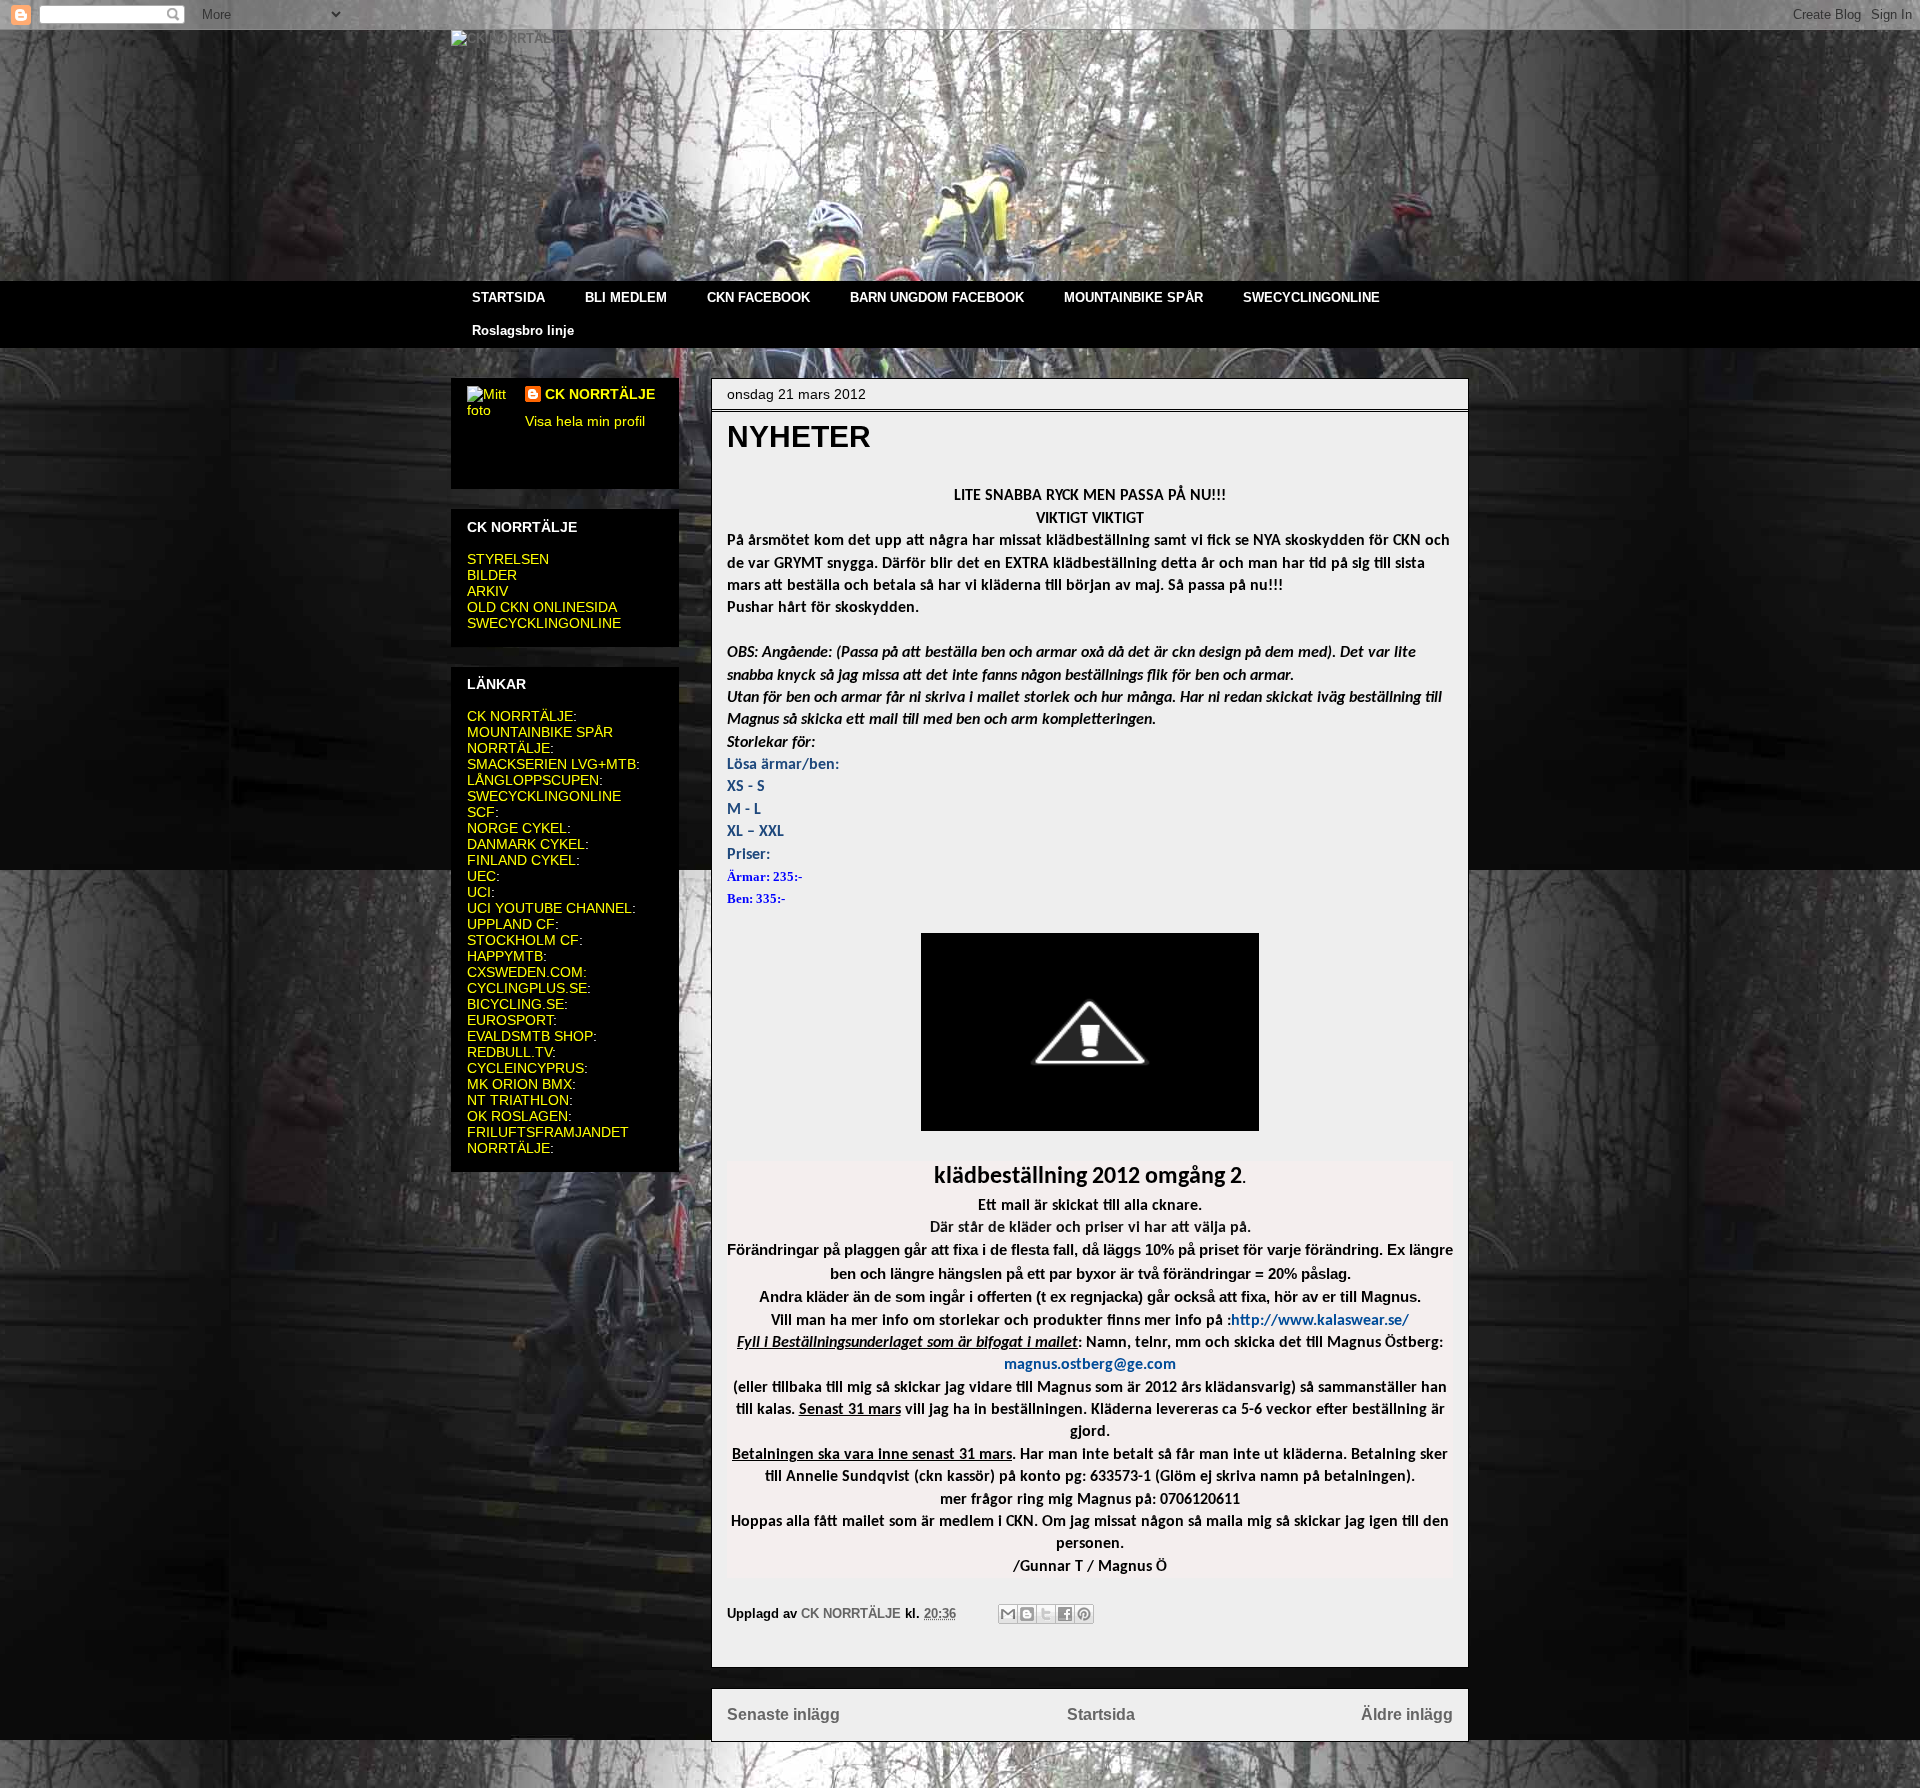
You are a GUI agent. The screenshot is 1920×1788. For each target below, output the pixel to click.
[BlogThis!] (1027, 1614)
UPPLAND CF (511, 924)
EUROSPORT (510, 1020)
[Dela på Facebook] (1065, 1614)
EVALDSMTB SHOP (530, 1036)
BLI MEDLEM (626, 297)
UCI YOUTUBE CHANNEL (549, 908)
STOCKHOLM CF (523, 940)
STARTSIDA (508, 297)
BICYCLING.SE (515, 1004)
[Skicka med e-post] (1008, 1614)
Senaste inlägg (783, 1714)
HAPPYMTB (505, 956)
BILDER (492, 575)
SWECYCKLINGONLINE (544, 623)
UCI (479, 892)
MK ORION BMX (519, 1084)
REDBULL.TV (509, 1052)
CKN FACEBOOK (758, 297)
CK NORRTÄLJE (600, 394)
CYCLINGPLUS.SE (527, 988)
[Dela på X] (1046, 1614)
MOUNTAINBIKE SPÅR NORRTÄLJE (540, 740)
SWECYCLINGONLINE (1311, 297)
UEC (481, 876)
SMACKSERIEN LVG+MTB (551, 764)
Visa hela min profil (585, 421)
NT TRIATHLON (518, 1100)
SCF (481, 812)
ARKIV (487, 591)
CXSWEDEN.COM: (527, 972)
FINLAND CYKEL (521, 860)
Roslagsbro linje (523, 330)
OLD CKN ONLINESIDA (542, 607)
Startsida (1101, 1714)
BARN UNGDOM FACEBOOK (937, 297)
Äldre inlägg (1407, 1714)
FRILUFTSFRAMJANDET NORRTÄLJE (548, 1140)
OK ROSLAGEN (517, 1116)
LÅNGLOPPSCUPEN (533, 780)
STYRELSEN (508, 559)
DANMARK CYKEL (526, 844)
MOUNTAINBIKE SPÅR (1133, 297)
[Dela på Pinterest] (1084, 1614)
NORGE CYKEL (517, 828)
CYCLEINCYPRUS (525, 1068)
